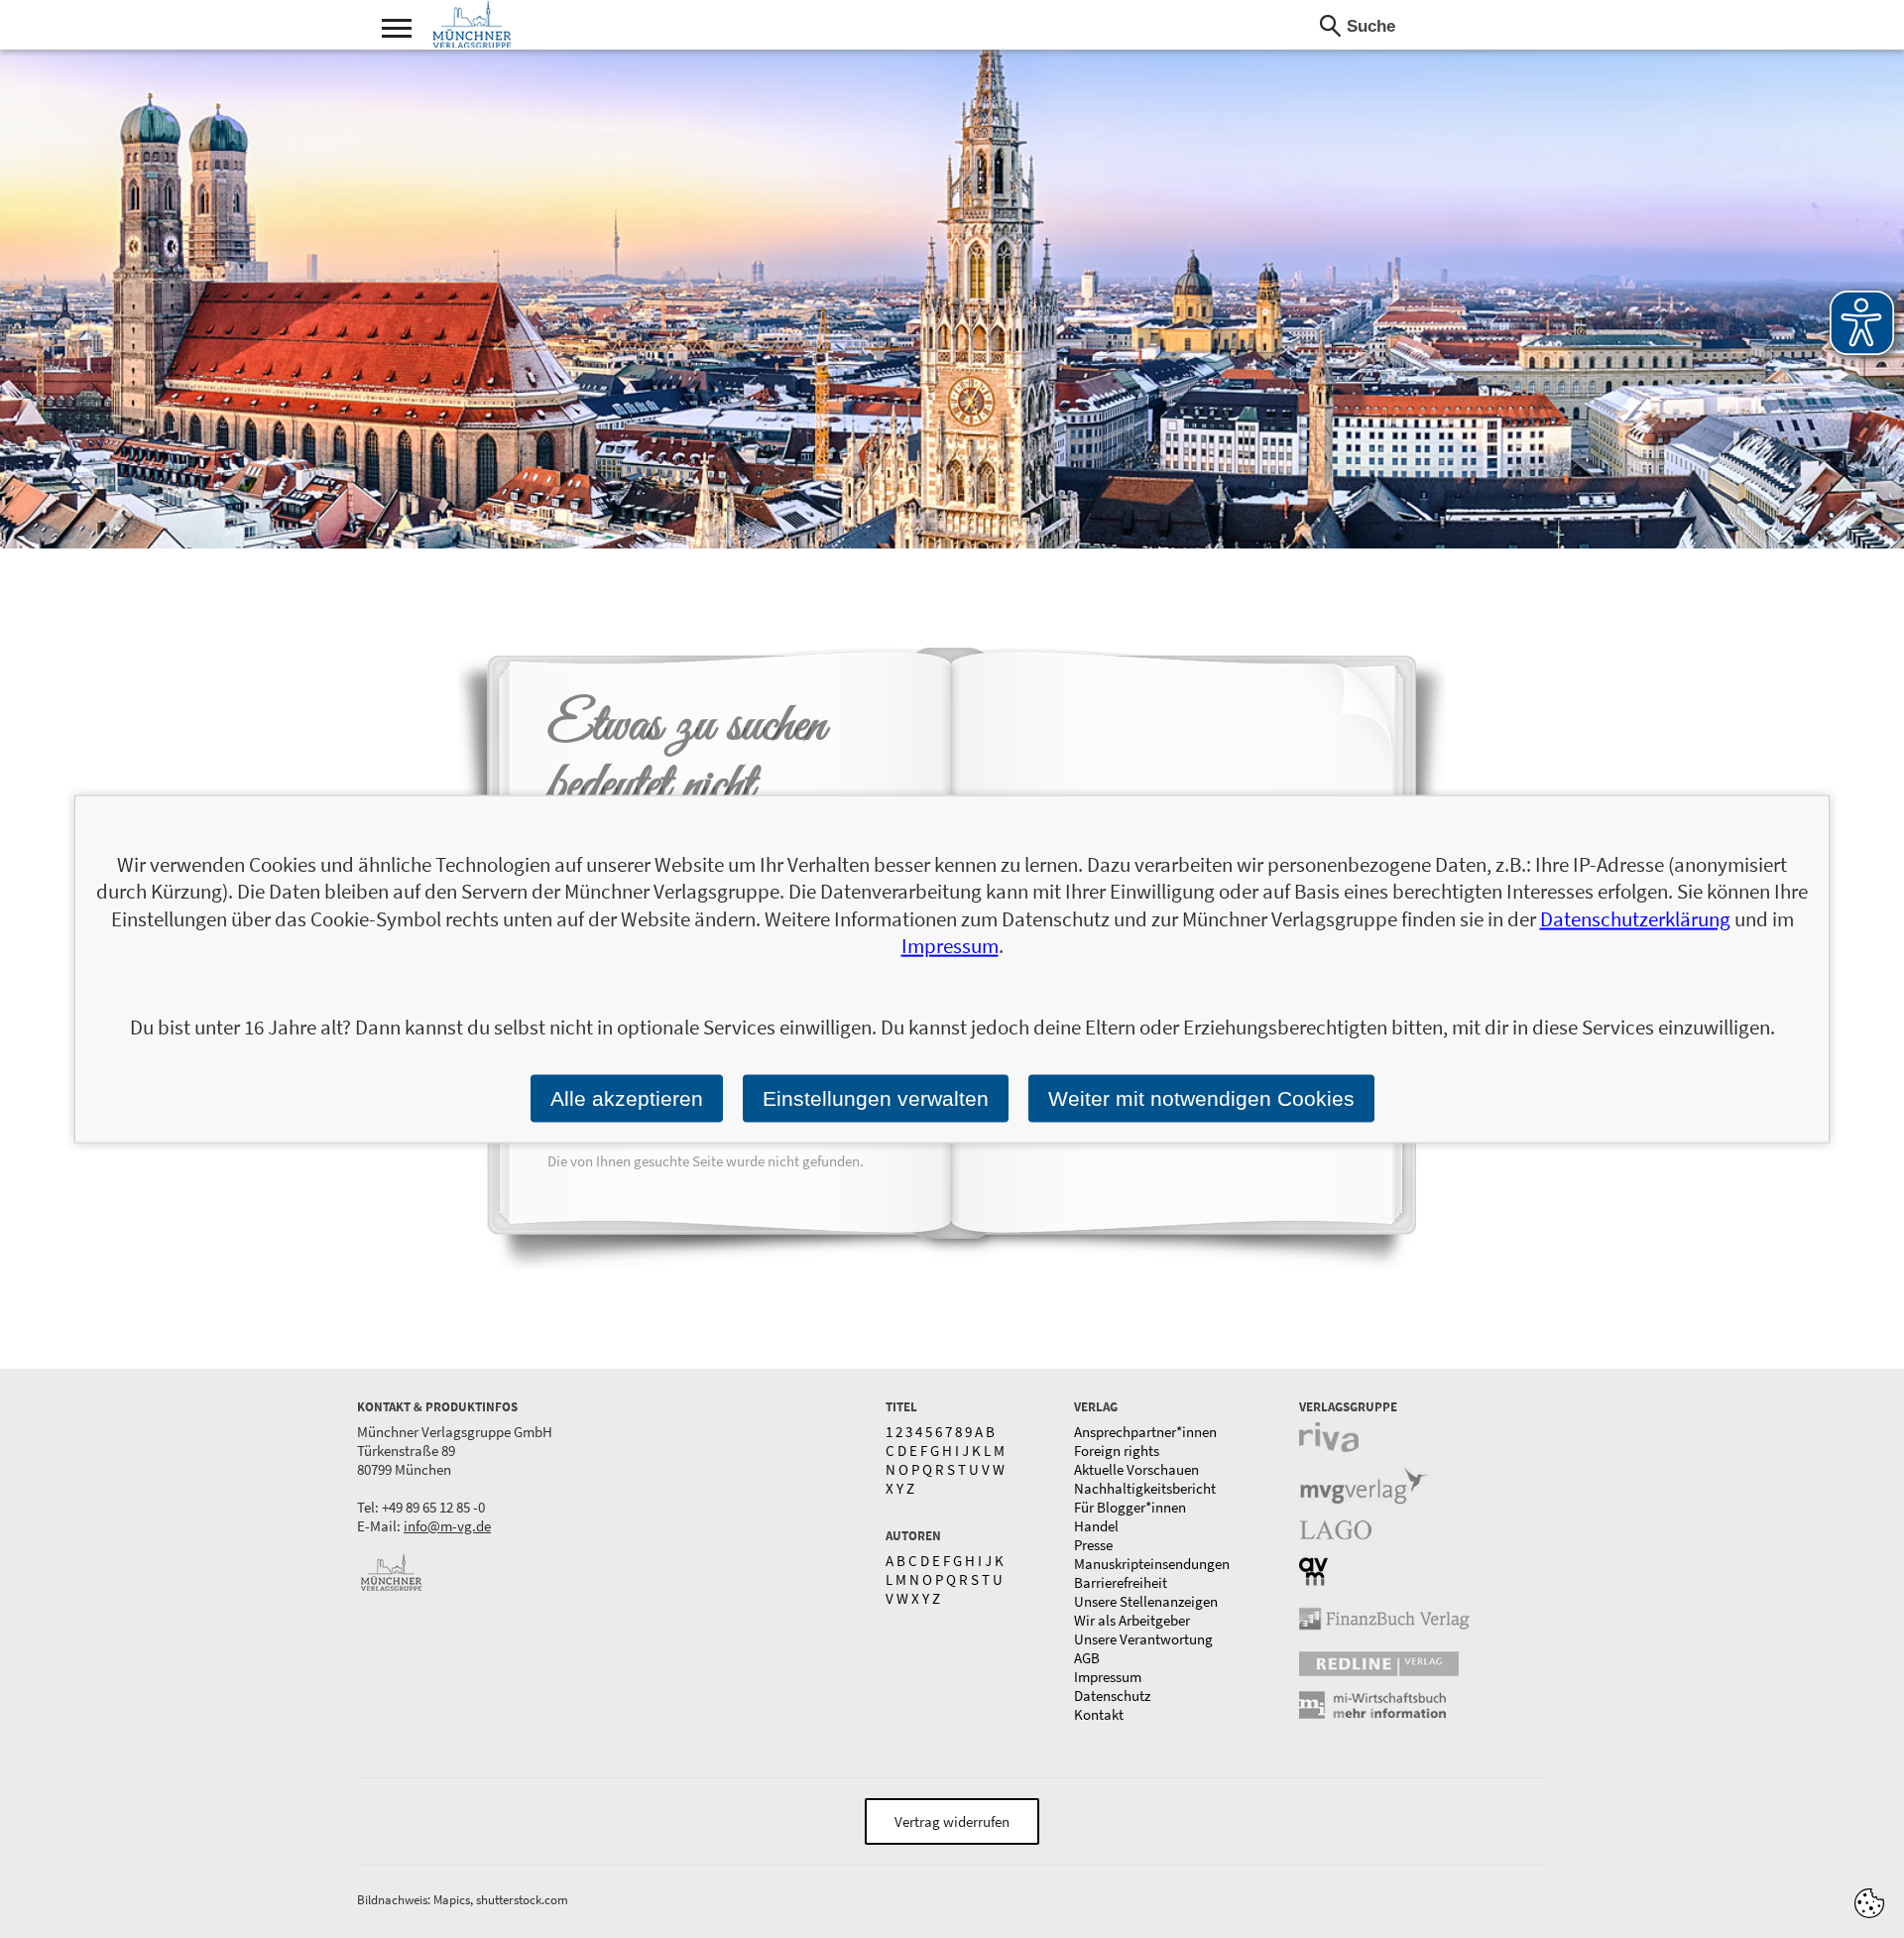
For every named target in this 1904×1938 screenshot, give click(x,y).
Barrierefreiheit (1121, 1582)
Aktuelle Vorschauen (1136, 1469)
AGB (1087, 1658)
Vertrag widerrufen (952, 1821)
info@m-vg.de (447, 1526)
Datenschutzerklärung (1635, 918)
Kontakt (1099, 1714)
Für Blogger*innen (1130, 1507)
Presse (1093, 1545)
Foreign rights (1117, 1451)
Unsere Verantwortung (1143, 1639)
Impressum (1108, 1677)
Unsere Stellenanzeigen (1146, 1601)
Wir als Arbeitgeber (1132, 1620)
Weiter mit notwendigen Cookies (1201, 1098)
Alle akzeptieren (627, 1098)
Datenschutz (1112, 1696)
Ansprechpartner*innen (1145, 1432)
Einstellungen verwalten (876, 1098)
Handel (1096, 1526)
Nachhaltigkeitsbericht (1145, 1488)
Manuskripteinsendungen (1152, 1564)
